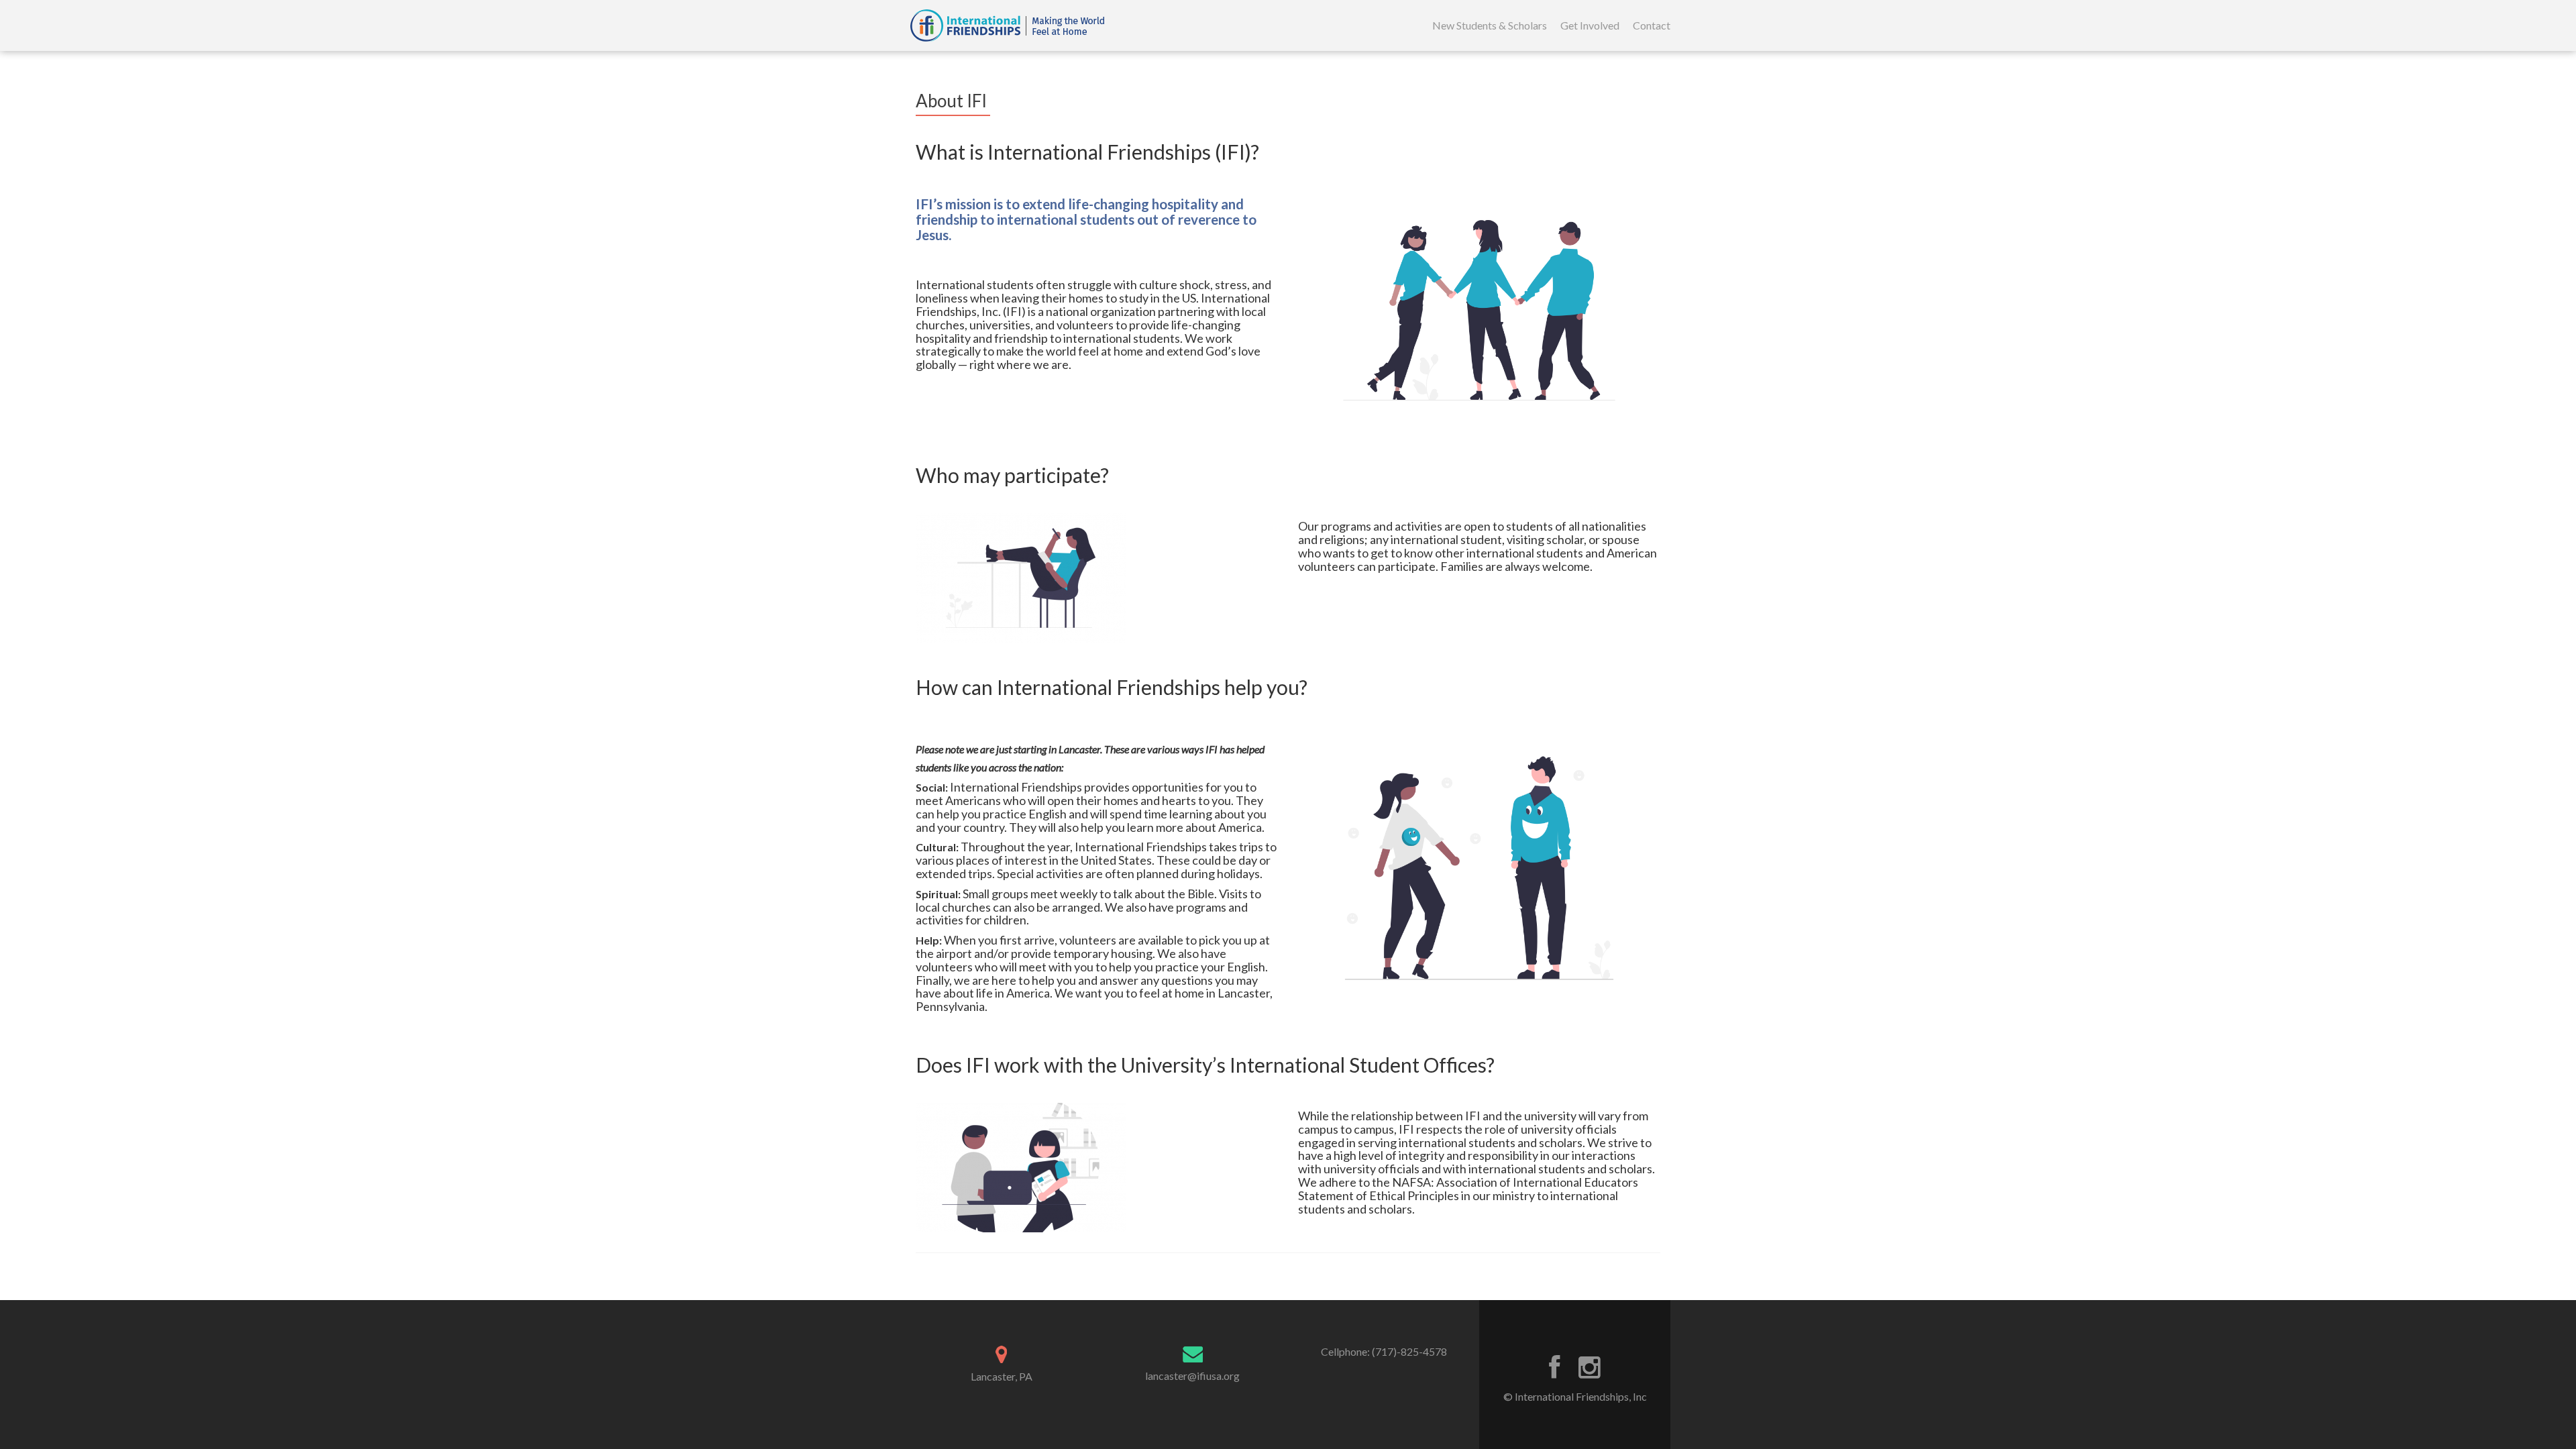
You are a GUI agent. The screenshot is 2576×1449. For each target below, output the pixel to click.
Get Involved (1590, 25)
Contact (1652, 25)
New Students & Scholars (1490, 25)
